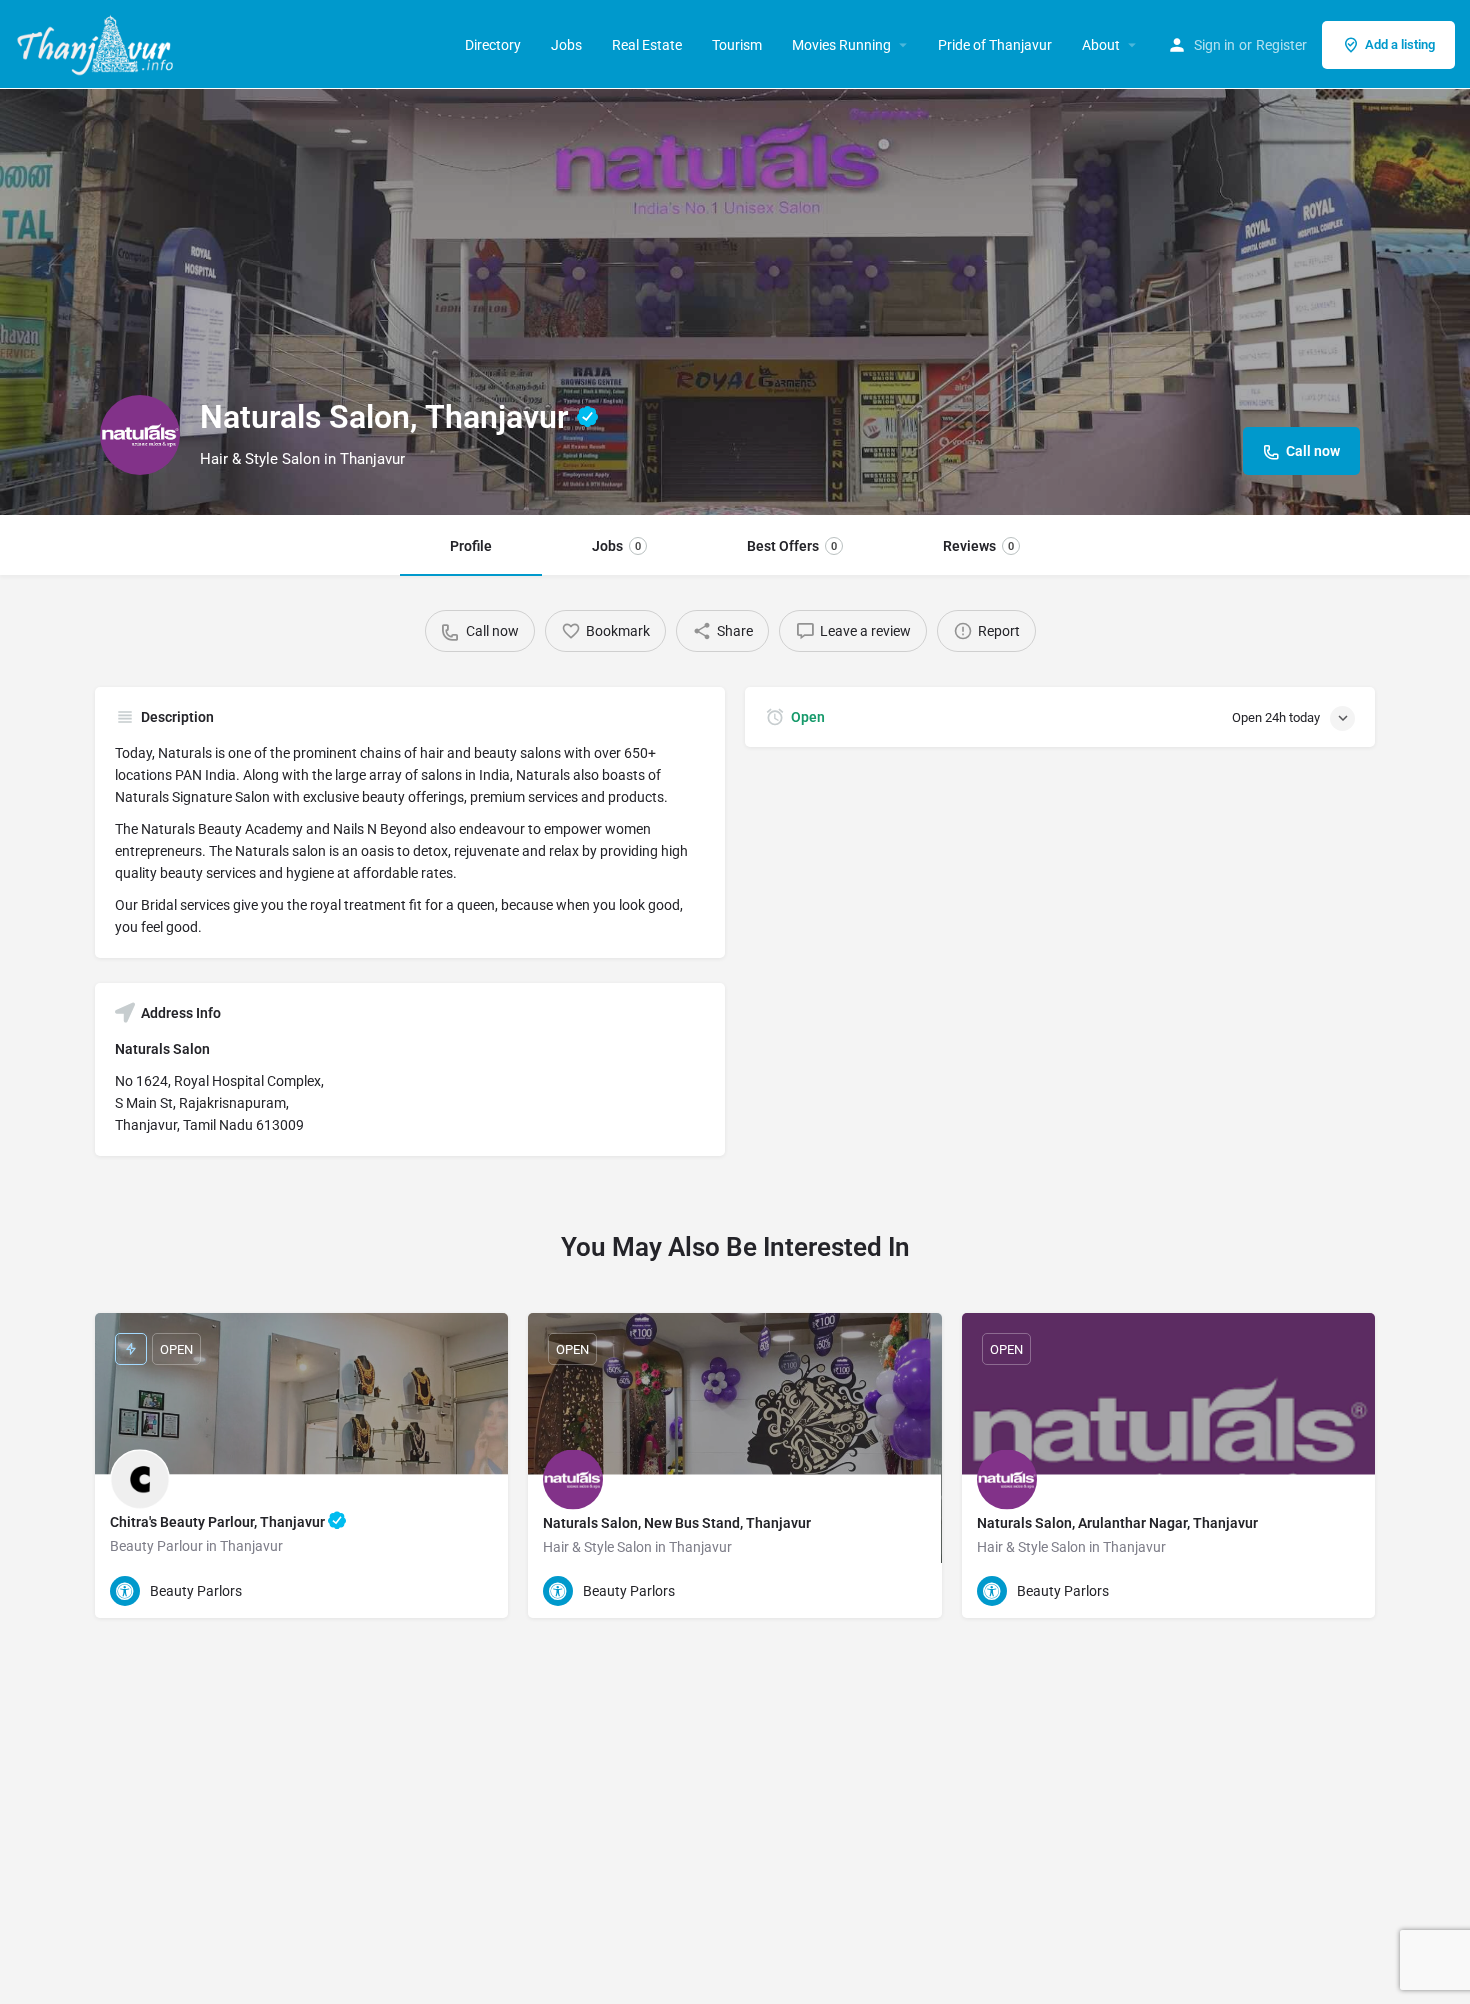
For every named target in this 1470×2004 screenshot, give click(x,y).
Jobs (566, 45)
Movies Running (841, 45)
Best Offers (792, 546)
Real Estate (647, 45)
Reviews (978, 546)
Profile (471, 546)
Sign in (1214, 45)
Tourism (737, 45)
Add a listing (1400, 44)
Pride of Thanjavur (995, 45)
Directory (493, 45)
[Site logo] (97, 43)
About (1101, 45)
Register (1281, 45)
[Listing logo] (140, 435)
